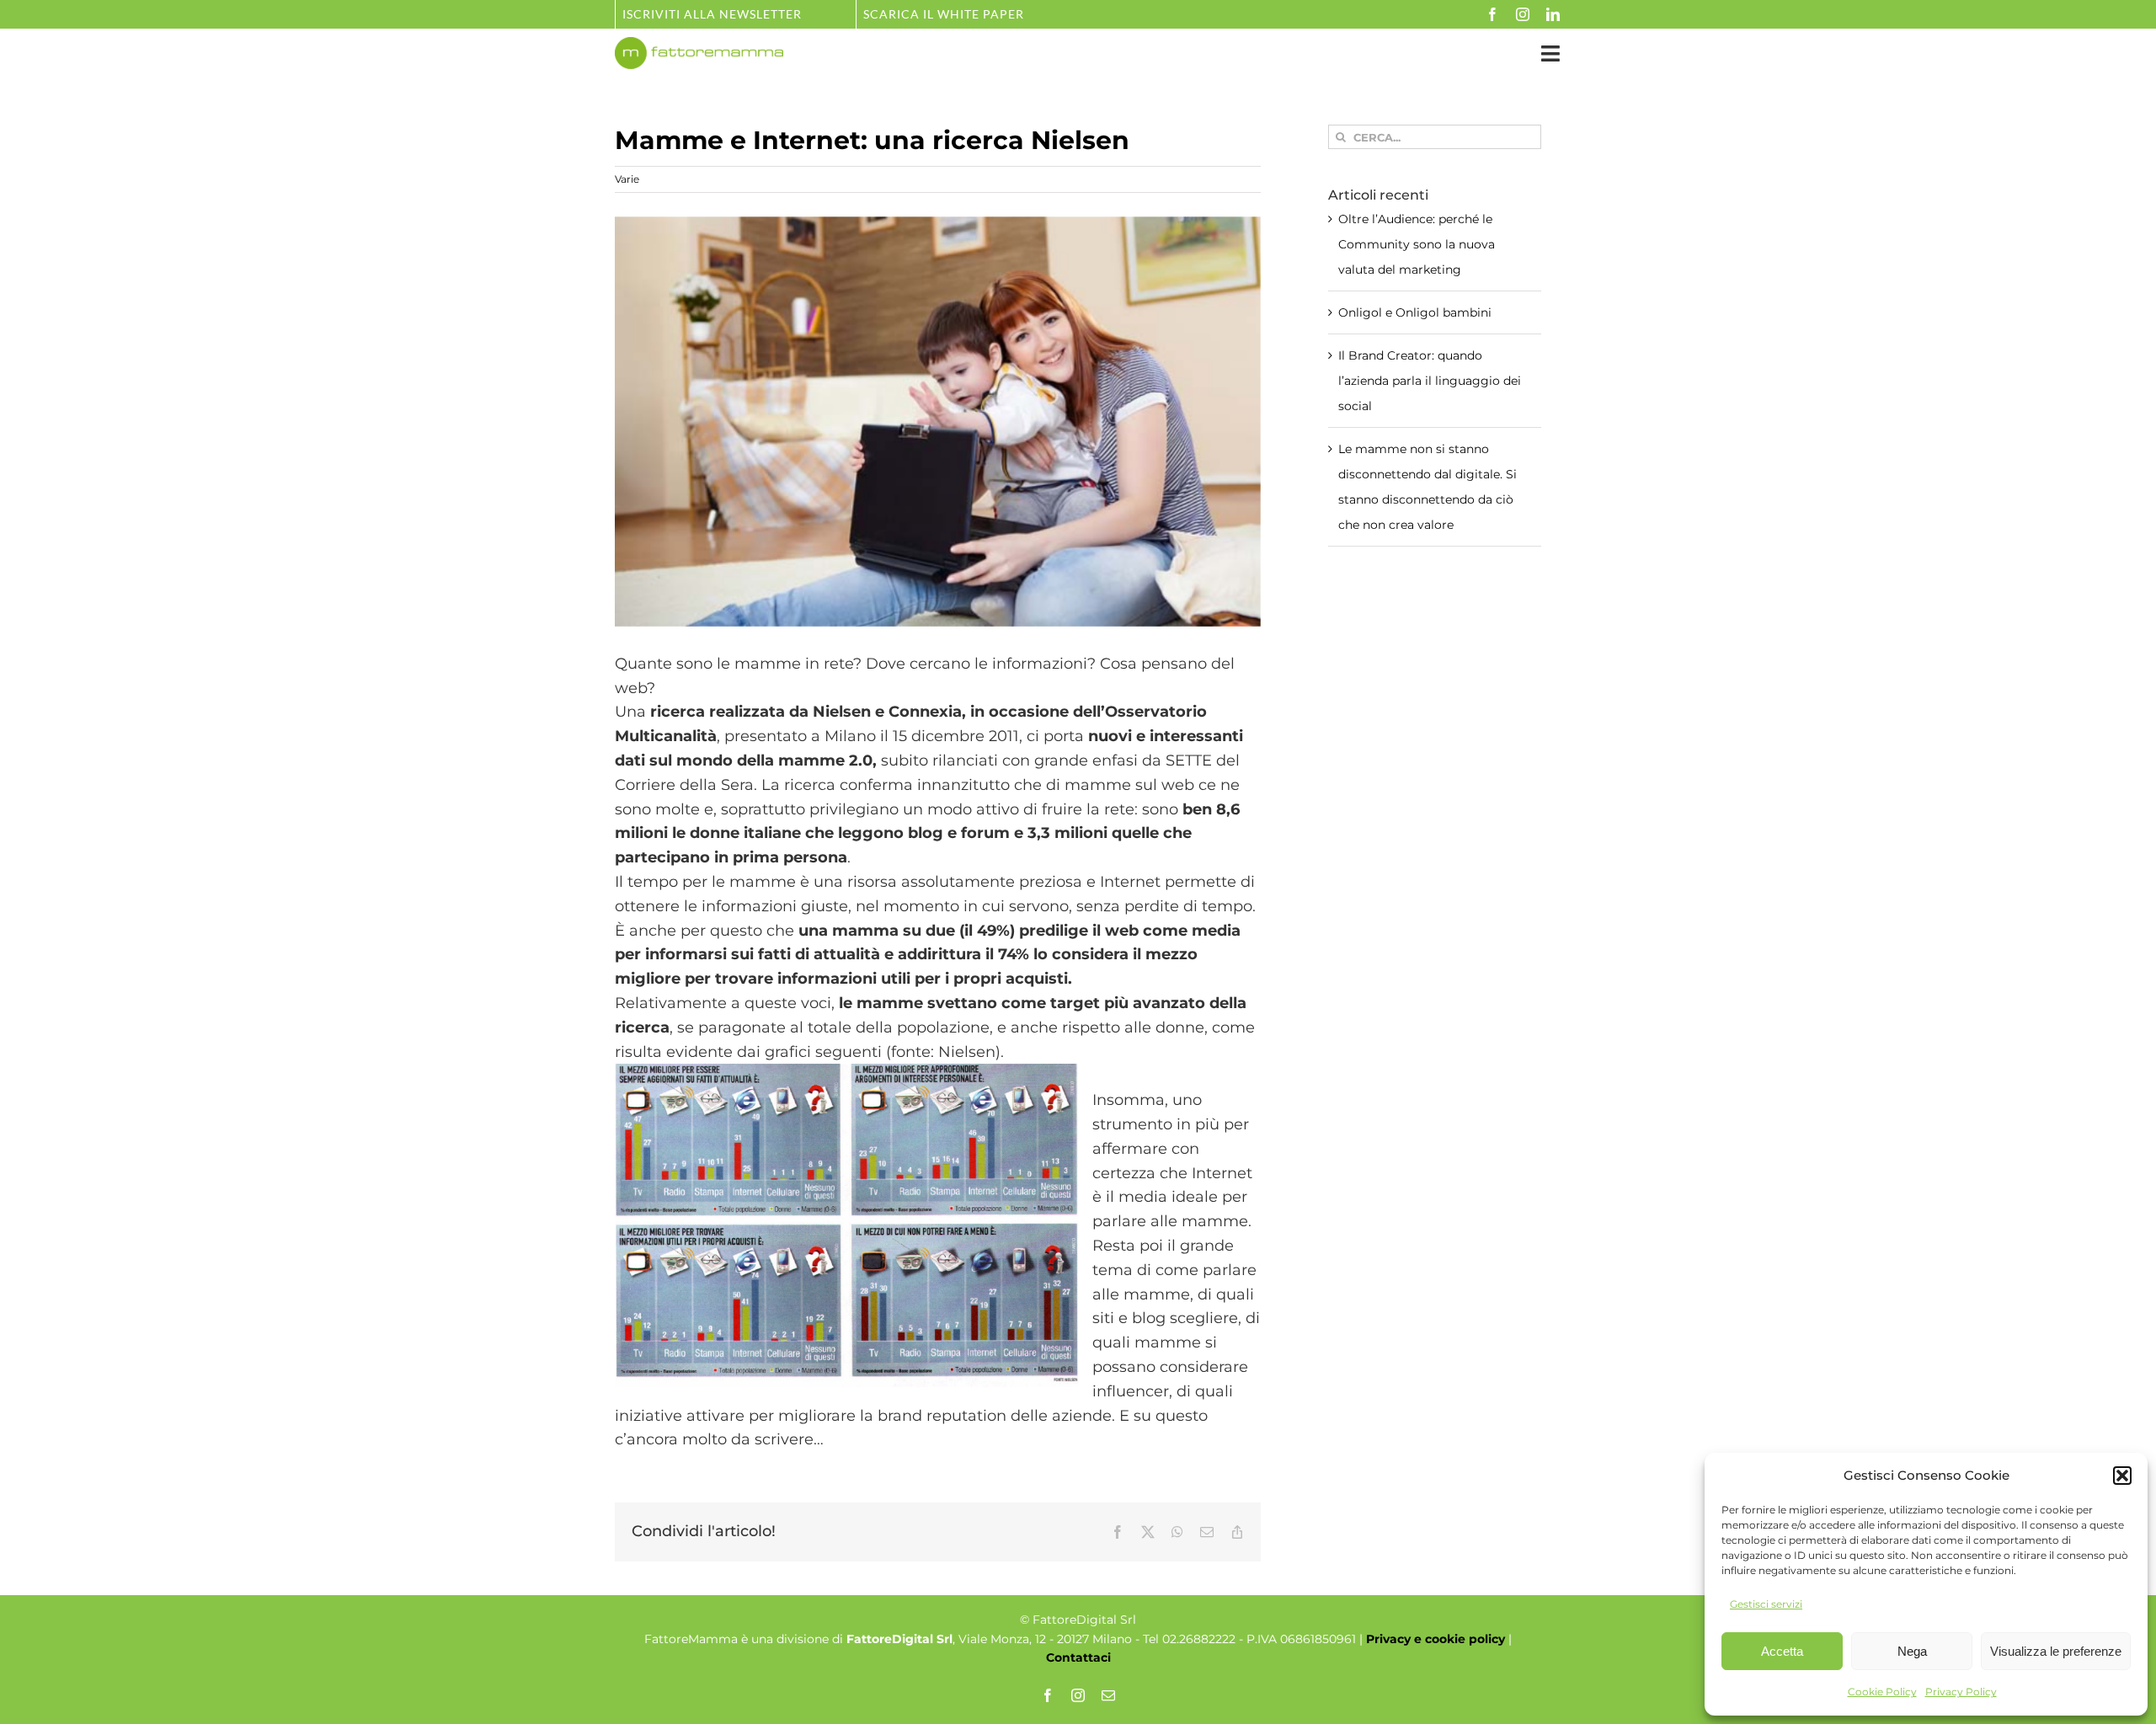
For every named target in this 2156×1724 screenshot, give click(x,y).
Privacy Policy (1961, 1692)
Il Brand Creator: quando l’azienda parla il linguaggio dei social (1430, 381)
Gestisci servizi (1766, 1604)
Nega (1912, 1651)
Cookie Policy (1882, 1692)
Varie (627, 179)
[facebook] (1492, 14)
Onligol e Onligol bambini (1415, 312)
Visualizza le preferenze (2056, 1651)
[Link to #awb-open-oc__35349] (1550, 53)
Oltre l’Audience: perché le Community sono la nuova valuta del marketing (1417, 244)
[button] (2122, 1476)
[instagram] (1523, 14)
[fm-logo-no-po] (699, 45)
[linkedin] (1553, 14)
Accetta (1782, 1651)
